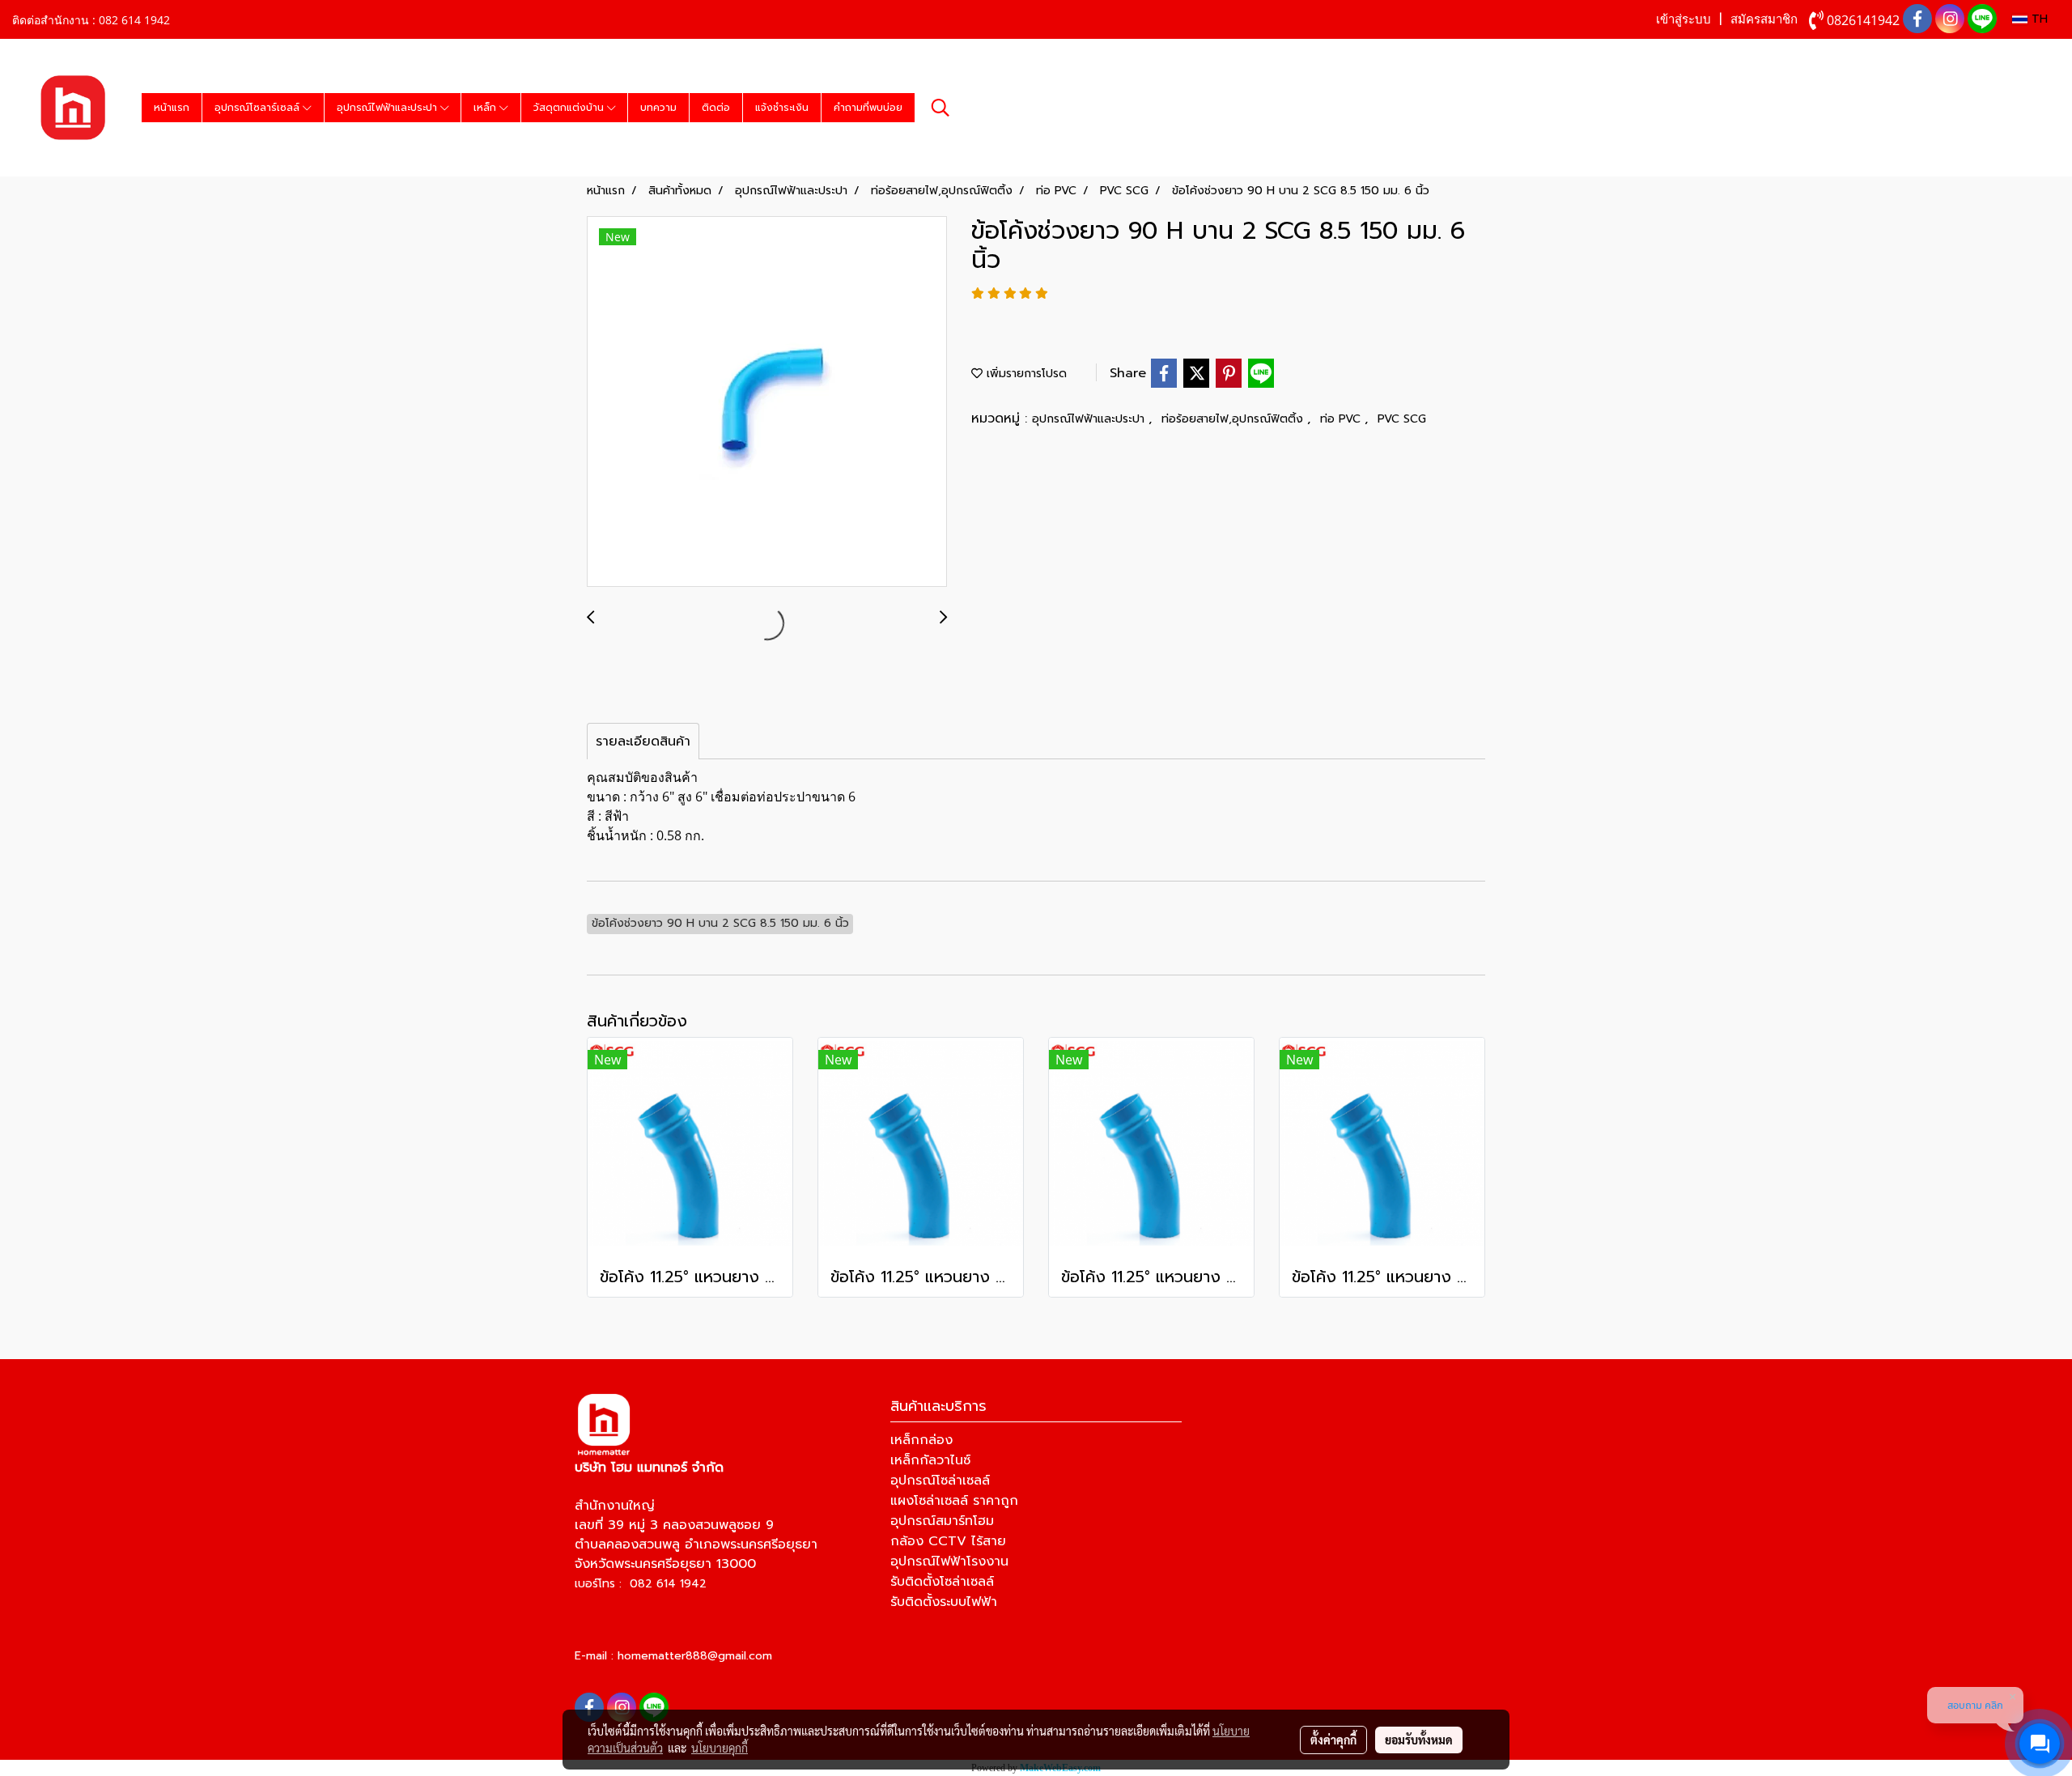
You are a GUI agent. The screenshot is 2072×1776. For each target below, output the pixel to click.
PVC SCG (1402, 419)
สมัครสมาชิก (1764, 19)
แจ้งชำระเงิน (782, 108)
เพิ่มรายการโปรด (1025, 374)
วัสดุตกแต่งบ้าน (570, 108)
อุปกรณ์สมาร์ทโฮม (942, 1521)
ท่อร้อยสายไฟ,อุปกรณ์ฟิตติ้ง (1234, 419)
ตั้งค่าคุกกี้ (1333, 1740)
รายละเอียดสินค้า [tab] (643, 741)
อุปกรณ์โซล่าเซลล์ (940, 1481)
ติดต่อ (716, 108)
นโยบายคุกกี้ (720, 1748)
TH (2038, 19)
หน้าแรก (172, 108)
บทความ (658, 108)
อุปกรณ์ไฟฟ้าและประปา (388, 108)
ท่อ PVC (1342, 419)
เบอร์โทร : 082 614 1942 (641, 1584)
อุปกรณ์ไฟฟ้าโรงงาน (949, 1561)
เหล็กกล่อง (921, 1440)
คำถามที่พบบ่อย (868, 108)
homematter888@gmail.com (695, 1656)
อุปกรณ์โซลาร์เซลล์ (259, 108)
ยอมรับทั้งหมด (1419, 1740)
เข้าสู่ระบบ (1683, 19)
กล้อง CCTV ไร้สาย (948, 1541)
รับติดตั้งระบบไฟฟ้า (944, 1602)
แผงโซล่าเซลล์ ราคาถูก (954, 1501)
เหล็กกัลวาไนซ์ (930, 1460)
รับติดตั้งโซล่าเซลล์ (942, 1582)
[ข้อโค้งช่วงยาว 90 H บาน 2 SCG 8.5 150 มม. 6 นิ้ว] (767, 402)
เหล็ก (486, 108)
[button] (940, 108)
